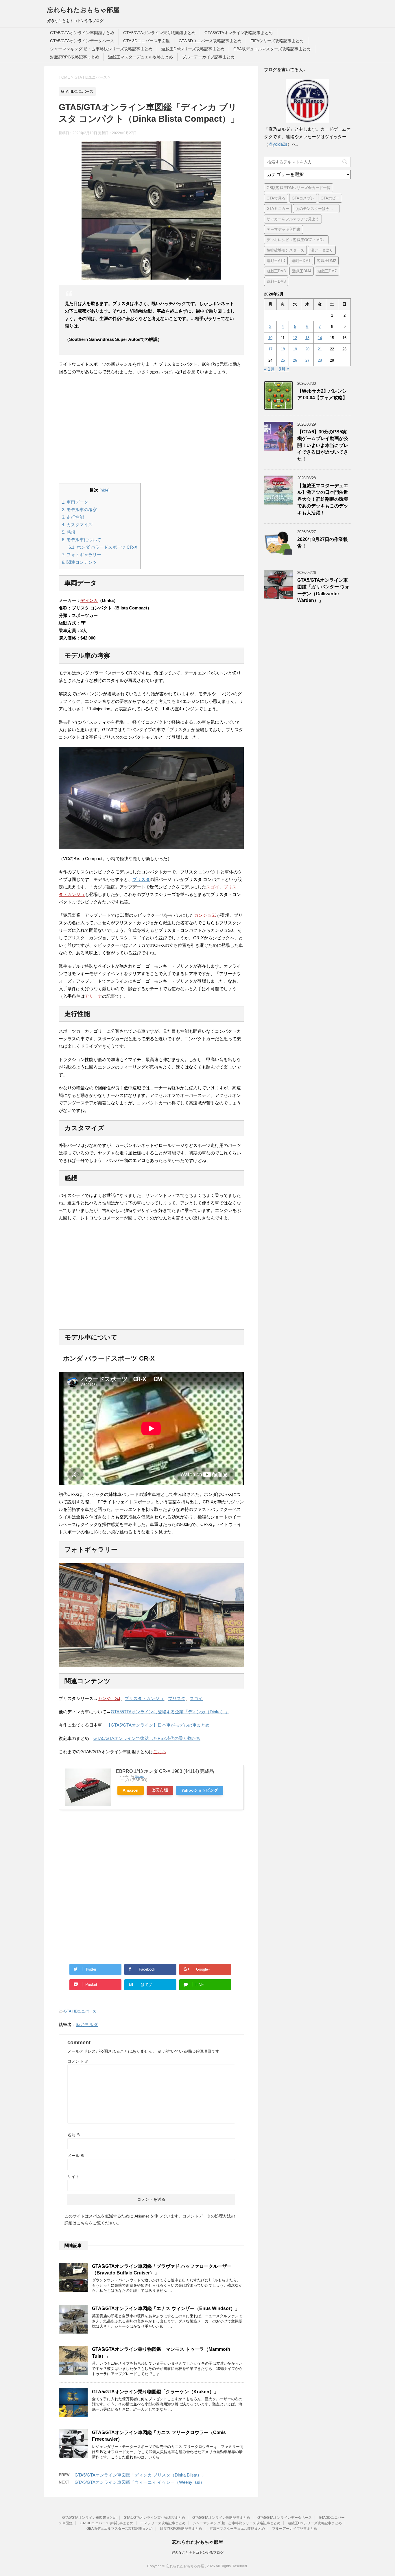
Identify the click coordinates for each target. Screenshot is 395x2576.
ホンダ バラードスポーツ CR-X (103, 547)
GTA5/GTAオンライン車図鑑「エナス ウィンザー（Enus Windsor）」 (166, 2308)
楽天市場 (160, 1790)
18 (283, 349)
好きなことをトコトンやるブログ (197, 2553)
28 (320, 360)
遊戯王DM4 (302, 271)
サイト (73, 2176)
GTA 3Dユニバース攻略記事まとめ (210, 41)
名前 (74, 2135)
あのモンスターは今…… (316, 209)
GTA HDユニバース (80, 2011)
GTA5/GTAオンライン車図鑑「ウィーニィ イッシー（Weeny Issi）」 (142, 2482)
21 (320, 349)
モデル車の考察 (79, 510)
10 (270, 338)
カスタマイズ (77, 525)
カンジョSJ (205, 915)
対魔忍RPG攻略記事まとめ (75, 57)
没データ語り (322, 250)
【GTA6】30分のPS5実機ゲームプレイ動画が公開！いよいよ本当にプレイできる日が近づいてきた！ (323, 445)
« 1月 (270, 369)
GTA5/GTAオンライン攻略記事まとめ (239, 33)
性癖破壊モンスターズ (285, 250)
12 (295, 338)
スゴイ (213, 887)
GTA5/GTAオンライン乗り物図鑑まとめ (159, 33)
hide (105, 490)
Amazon (131, 1790)
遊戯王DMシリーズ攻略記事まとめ (193, 49)
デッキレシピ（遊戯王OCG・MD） (296, 240)
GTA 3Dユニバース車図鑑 (146, 41)
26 (295, 360)
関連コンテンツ (79, 562)
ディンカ (89, 600)
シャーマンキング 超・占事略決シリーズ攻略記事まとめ (101, 49)
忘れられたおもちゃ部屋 (83, 10)
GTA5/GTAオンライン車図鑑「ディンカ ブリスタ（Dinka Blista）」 (140, 2475)
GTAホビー (330, 198)
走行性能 (73, 517)
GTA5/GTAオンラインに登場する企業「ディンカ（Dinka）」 (170, 1712)
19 (295, 349)
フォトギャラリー (82, 555)
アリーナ (93, 996)
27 (307, 360)
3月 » (284, 369)
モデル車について (82, 540)
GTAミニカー (278, 209)
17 (270, 349)
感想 (69, 532)
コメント (78, 2061)
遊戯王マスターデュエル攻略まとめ (141, 57)
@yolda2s (278, 144)
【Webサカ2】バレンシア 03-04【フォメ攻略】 (322, 394)
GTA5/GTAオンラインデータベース (82, 41)
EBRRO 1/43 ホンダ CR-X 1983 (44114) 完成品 (165, 1771)
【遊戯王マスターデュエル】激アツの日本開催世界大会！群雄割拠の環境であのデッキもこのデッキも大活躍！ (323, 499)
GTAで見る (276, 198)
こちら (160, 1752)
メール (76, 2156)
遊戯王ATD (276, 261)
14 (320, 338)
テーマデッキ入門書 (284, 229)
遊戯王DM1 (301, 261)
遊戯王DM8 (276, 281)
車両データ (75, 502)
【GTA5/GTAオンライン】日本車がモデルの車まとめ (158, 1725)
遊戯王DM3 (276, 271)
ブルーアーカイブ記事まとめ (208, 57)
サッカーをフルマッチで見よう (293, 219)
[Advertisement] (151, 429)
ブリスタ (141, 879)
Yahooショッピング (200, 1790)
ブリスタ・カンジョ (144, 1698)
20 (307, 349)
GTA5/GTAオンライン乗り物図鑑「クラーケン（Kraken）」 (155, 2392)
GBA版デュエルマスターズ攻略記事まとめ (272, 49)
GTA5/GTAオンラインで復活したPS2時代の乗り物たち (147, 1738)
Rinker (140, 1776)
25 (283, 360)
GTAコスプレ (303, 198)
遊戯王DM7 (327, 271)
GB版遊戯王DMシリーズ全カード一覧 (299, 188)
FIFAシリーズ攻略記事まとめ (277, 41)
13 (307, 338)
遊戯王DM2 (326, 261)
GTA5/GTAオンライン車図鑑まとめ (82, 33)
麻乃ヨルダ (87, 2025)
